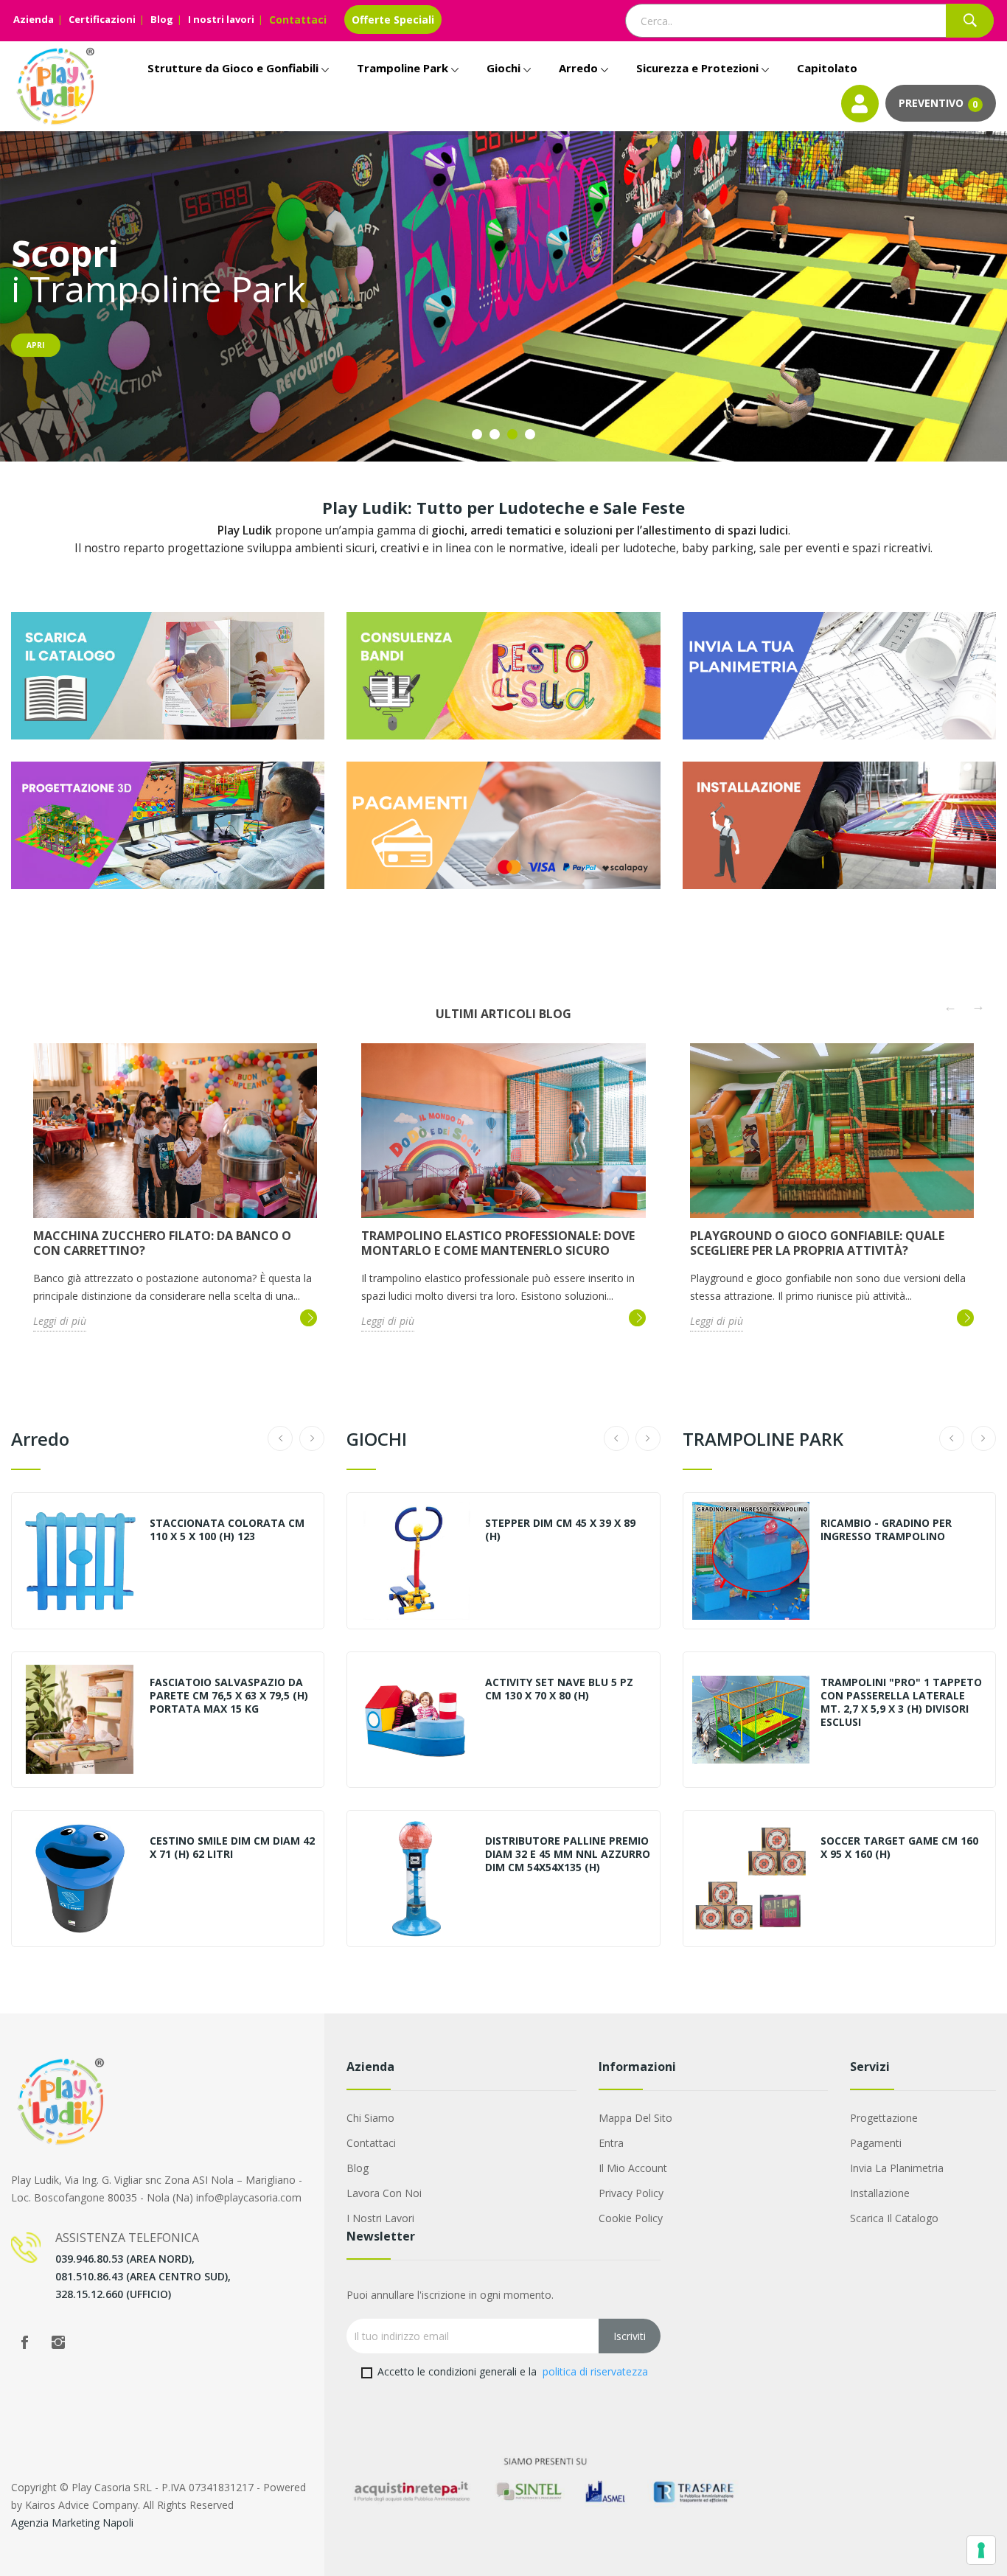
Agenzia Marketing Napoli (72, 2523)
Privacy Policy (631, 2193)
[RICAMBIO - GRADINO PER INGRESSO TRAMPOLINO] (751, 1561)
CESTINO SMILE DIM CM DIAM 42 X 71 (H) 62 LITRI (232, 1848)
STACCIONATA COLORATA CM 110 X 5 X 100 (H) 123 (227, 1530)
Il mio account (633, 2168)
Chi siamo (370, 2118)
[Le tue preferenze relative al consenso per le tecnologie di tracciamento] (981, 2550)
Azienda (34, 19)
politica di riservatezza (595, 2371)
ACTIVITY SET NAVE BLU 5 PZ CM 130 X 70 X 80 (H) (559, 1689)
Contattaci (298, 20)
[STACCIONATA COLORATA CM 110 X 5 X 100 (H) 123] (80, 1561)
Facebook (24, 2342)
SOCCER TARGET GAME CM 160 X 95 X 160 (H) (899, 1848)
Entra (611, 2143)
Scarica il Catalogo (894, 2218)
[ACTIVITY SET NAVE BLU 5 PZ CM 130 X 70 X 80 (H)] (415, 1720)
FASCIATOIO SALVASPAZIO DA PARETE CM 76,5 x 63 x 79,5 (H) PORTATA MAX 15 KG (229, 1696)
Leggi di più (60, 1321)
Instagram (58, 2342)
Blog (162, 19)
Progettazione (884, 2118)
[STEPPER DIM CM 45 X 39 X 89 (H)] (415, 1561)
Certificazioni (102, 19)
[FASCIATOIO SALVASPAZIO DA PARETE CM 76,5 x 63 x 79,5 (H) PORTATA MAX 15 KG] (80, 1720)
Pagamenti (876, 2143)
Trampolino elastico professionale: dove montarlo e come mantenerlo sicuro (498, 1243)
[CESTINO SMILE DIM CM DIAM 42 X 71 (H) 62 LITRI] (80, 1879)
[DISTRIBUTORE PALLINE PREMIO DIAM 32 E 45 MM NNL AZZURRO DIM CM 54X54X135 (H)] (415, 1879)
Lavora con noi (384, 2193)
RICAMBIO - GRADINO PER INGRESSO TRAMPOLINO (886, 1530)
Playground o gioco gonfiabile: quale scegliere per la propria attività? (817, 1243)
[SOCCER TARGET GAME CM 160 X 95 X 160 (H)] (751, 1879)
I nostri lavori (221, 19)
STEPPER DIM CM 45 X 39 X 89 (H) (560, 1530)
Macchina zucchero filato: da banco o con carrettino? (162, 1243)
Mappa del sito (635, 2118)
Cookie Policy (631, 2218)
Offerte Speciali (393, 20)
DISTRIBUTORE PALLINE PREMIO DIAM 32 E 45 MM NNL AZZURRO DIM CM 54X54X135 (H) (568, 1854)
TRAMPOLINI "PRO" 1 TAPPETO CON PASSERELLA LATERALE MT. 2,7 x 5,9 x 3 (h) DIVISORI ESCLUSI (901, 1702)
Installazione (880, 2193)
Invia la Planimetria (897, 2168)
